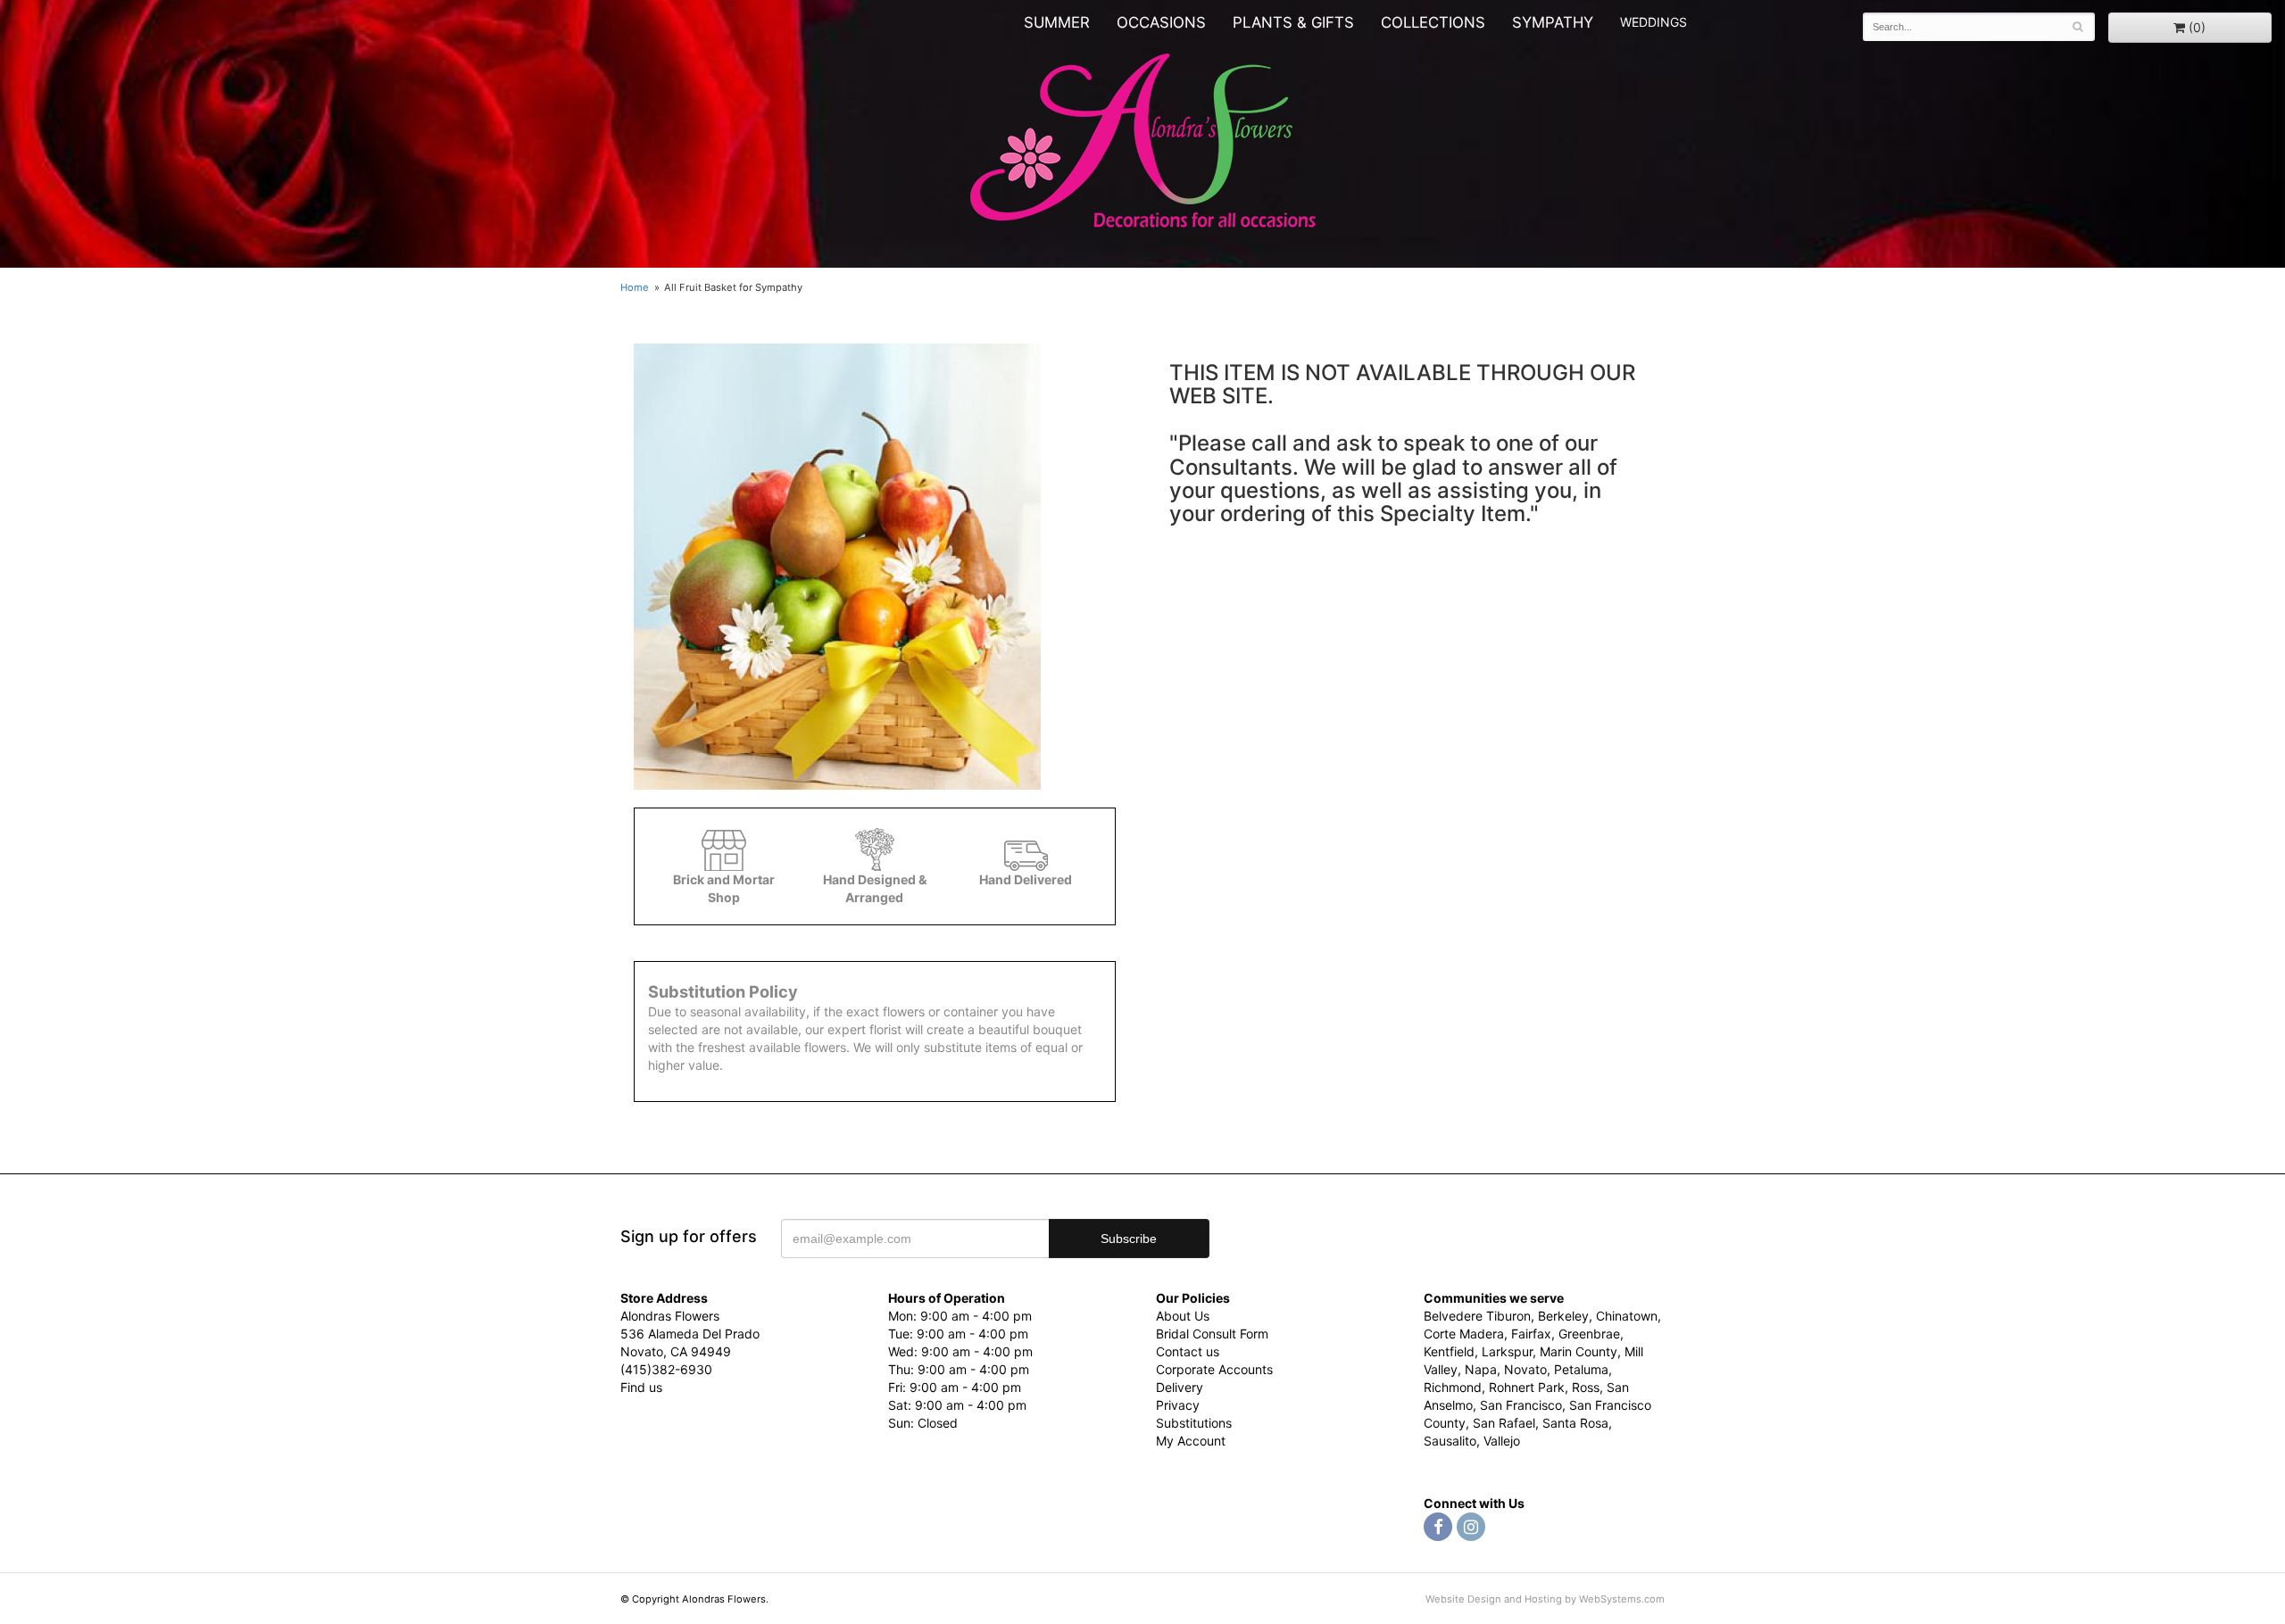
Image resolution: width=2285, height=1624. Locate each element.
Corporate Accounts (1214, 1369)
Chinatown (1627, 1316)
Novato (1525, 1369)
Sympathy (1553, 22)
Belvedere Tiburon (1477, 1316)
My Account (1191, 1441)
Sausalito (1450, 1441)
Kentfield (1449, 1351)
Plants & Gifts (1293, 22)
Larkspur (1507, 1351)
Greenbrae (1589, 1334)
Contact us (1188, 1351)
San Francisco (1521, 1405)
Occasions (1161, 22)
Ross (1586, 1387)
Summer (1057, 22)
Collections (1433, 22)
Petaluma (1581, 1369)
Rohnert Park (1527, 1387)
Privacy (1178, 1405)
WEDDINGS (1654, 22)
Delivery (1180, 1387)
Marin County (1579, 1351)
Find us (641, 1387)
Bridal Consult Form (1212, 1334)
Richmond (1453, 1387)
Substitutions (1194, 1423)
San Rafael (1504, 1423)
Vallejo (1502, 1441)
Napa (1481, 1369)
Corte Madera (1464, 1334)
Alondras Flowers (1143, 143)
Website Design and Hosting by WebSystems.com (1545, 1599)
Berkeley (1563, 1316)
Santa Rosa (1575, 1423)
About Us (1183, 1316)
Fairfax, (1533, 1334)
